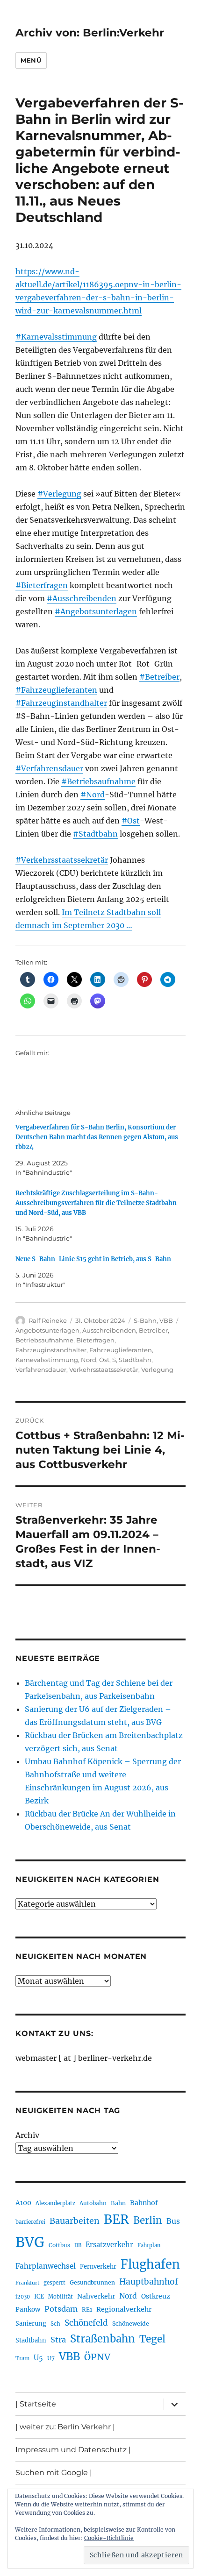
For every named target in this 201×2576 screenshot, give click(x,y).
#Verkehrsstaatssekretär (62, 860)
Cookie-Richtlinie (109, 2538)
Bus (173, 2221)
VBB (166, 1320)
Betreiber (153, 1330)
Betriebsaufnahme (44, 1340)
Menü (31, 60)
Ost (104, 1360)
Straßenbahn (103, 2339)
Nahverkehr (96, 2296)
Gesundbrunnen (92, 2282)
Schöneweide (131, 2324)
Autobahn (93, 2203)
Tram (22, 2358)
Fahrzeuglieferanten (121, 1350)
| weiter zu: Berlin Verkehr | (65, 2427)
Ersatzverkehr (109, 2245)
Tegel (152, 2339)
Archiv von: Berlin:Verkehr (90, 33)
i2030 (23, 2297)
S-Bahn (145, 1320)
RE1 (87, 2310)
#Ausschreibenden (82, 598)
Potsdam (61, 2309)
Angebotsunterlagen (47, 1330)
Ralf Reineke (48, 1320)
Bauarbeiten (75, 2221)
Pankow (28, 2310)
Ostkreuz (156, 2296)
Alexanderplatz (55, 2203)
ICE (39, 2296)
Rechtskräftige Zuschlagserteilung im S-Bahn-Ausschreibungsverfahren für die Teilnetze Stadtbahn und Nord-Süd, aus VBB (96, 1203)
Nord (89, 1360)
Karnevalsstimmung (47, 1360)
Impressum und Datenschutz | (73, 2450)
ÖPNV (97, 2357)
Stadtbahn (135, 1360)
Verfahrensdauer (41, 1370)
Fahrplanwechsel (46, 2266)
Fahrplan (149, 2245)
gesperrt (54, 2283)
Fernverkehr (98, 2267)
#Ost (131, 821)
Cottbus (59, 2245)
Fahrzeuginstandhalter (51, 1350)
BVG (30, 2242)
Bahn (118, 2203)
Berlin (148, 2221)
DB (78, 2245)
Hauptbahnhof (149, 2282)
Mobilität (61, 2297)
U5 (38, 2358)
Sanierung (31, 2324)
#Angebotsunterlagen (96, 611)
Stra (58, 2340)
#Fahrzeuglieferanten (56, 690)
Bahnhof (144, 2203)
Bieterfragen (95, 1340)
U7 (51, 2358)
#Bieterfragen (42, 585)
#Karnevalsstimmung (56, 337)
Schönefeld (86, 2323)
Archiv (27, 2135)
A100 (23, 2203)
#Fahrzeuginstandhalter (61, 703)
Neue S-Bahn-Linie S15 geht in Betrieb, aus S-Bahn (93, 1259)
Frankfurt (27, 2283)
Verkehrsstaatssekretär (104, 1370)
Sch (55, 2324)
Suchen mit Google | (54, 2473)
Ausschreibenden (109, 1330)
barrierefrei (30, 2222)
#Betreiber (159, 677)
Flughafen (150, 2264)
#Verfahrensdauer (49, 768)
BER (116, 2219)
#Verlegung (59, 494)
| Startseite (36, 2404)
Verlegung (157, 1370)
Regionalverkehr (124, 2309)
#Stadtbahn (95, 834)
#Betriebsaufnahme (98, 781)
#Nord (93, 795)
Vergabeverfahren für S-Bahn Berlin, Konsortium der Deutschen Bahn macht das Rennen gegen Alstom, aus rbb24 (97, 1137)
